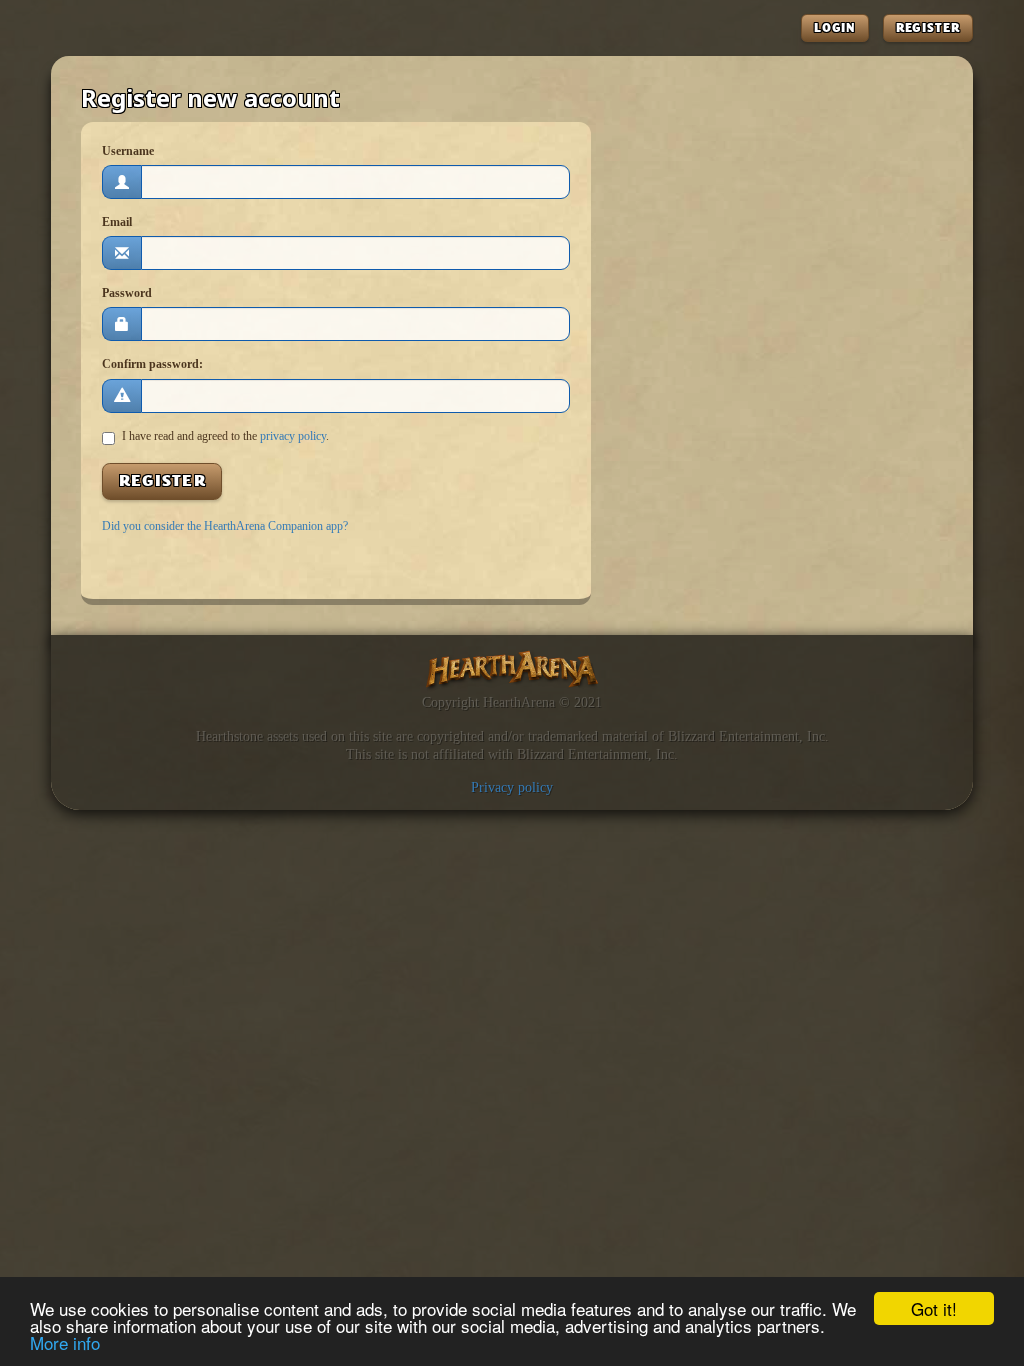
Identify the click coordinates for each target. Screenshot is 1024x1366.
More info (65, 1342)
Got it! (934, 1308)
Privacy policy (512, 787)
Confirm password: (152, 364)
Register (928, 27)
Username (128, 151)
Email (117, 222)
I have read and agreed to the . (225, 436)
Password (127, 293)
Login (835, 27)
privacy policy (293, 436)
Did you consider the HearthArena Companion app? (225, 526)
